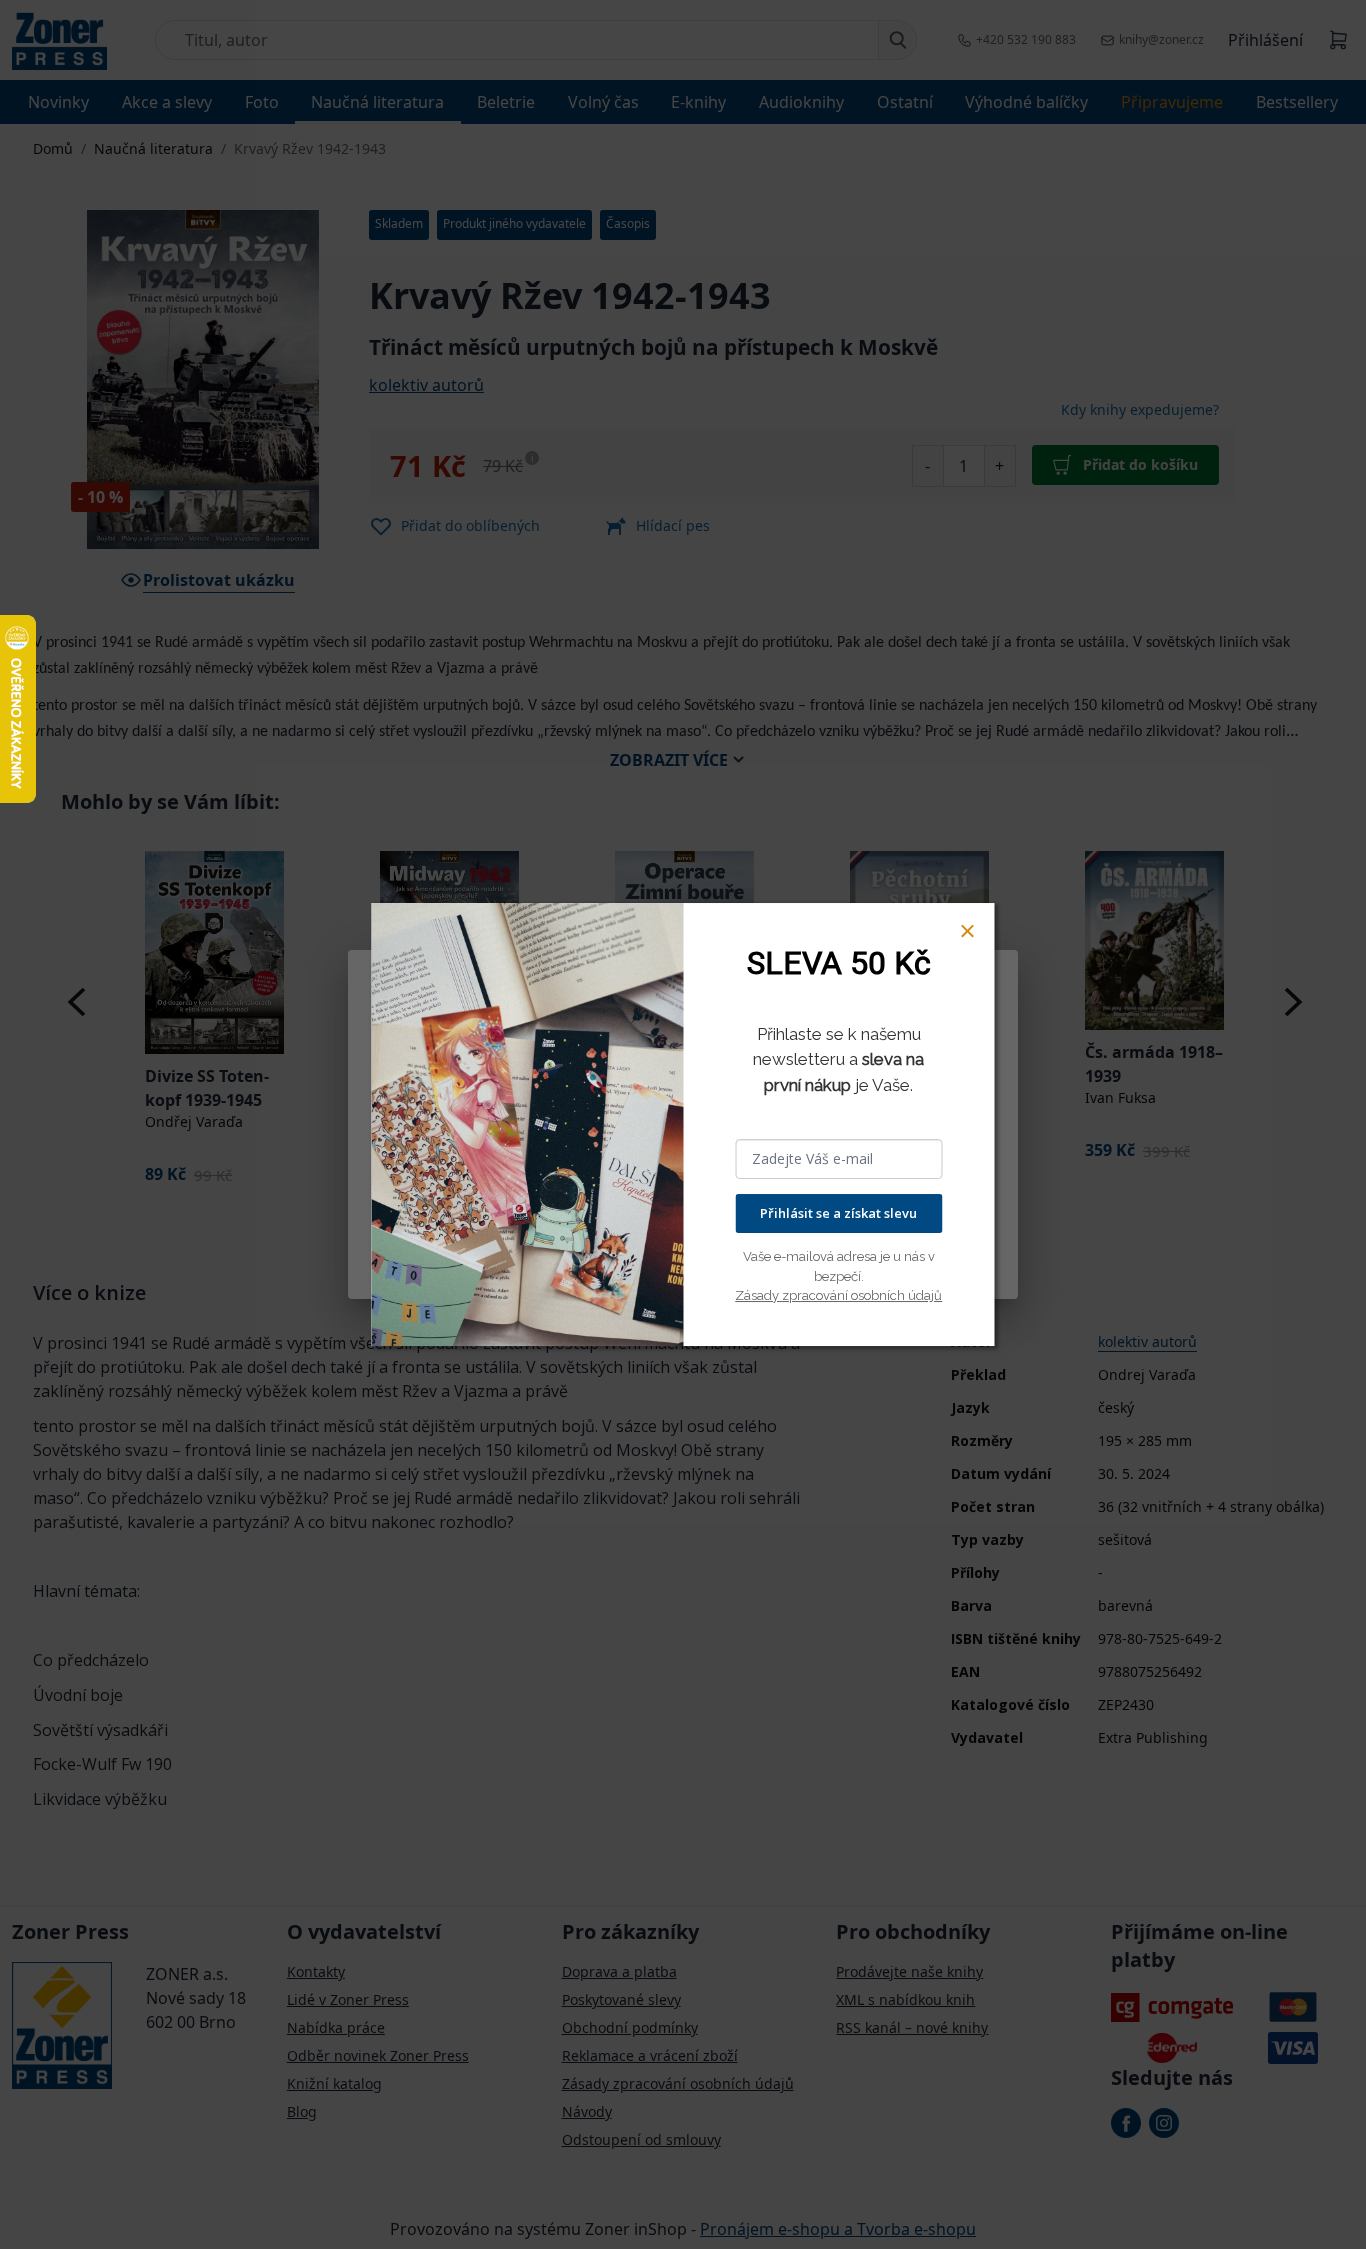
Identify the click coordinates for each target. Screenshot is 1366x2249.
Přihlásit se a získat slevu (838, 1213)
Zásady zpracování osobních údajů (838, 1295)
